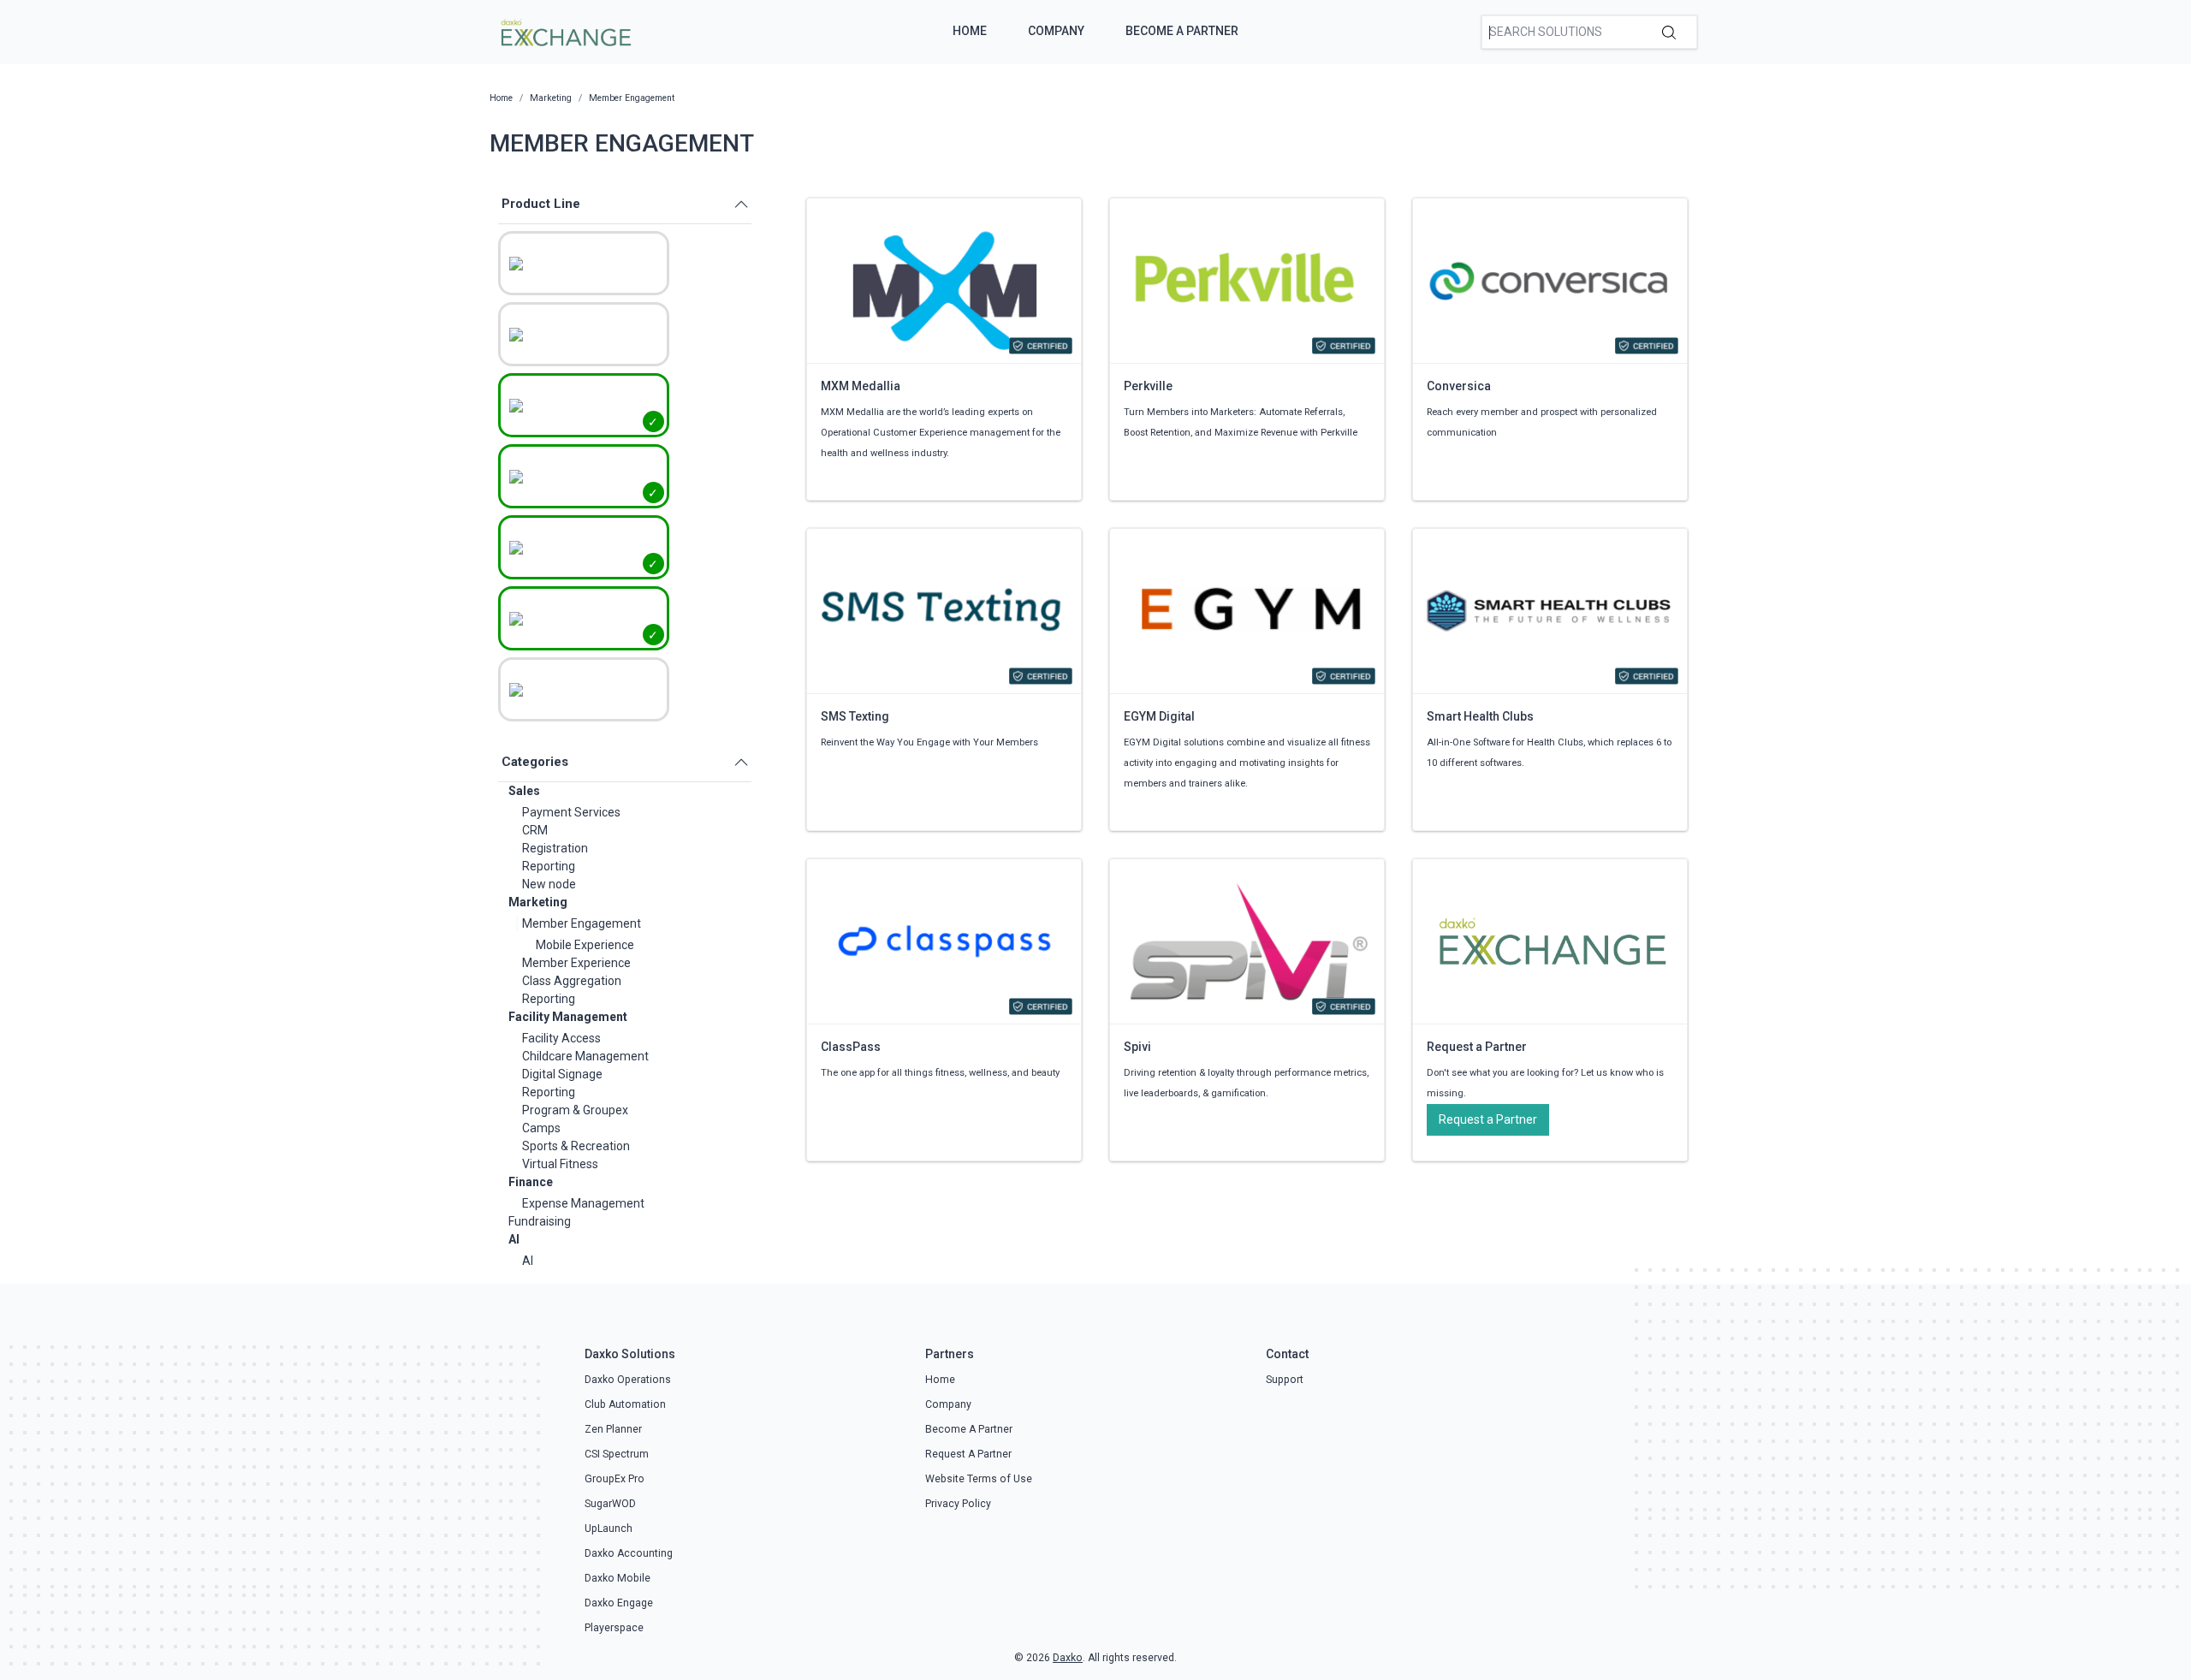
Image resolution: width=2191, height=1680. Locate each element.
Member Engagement (582, 923)
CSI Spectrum (617, 1454)
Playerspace (614, 1628)
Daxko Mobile (618, 1578)
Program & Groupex (575, 1110)
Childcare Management (585, 1056)
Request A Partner (968, 1454)
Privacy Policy (958, 1504)
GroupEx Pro (615, 1479)
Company (1056, 31)
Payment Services (571, 812)
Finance (531, 1182)
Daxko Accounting (629, 1553)
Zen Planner (613, 1429)
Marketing (538, 902)
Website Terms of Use (979, 1479)
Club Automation (625, 1404)
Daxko (1068, 1658)
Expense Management (583, 1203)
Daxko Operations (628, 1380)
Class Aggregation (572, 981)
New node (549, 884)
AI (514, 1239)
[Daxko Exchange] (564, 31)
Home (970, 31)
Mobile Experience (585, 945)
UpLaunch (609, 1529)
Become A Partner (1182, 31)
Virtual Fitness (560, 1164)
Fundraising (540, 1221)
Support (1285, 1380)
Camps (541, 1128)
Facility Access (561, 1038)
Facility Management (568, 1017)
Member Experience (576, 963)
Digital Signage (562, 1074)
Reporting (549, 866)
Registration (555, 848)
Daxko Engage (619, 1603)
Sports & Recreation (576, 1146)
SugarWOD (610, 1504)
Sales (524, 791)
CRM (535, 830)
